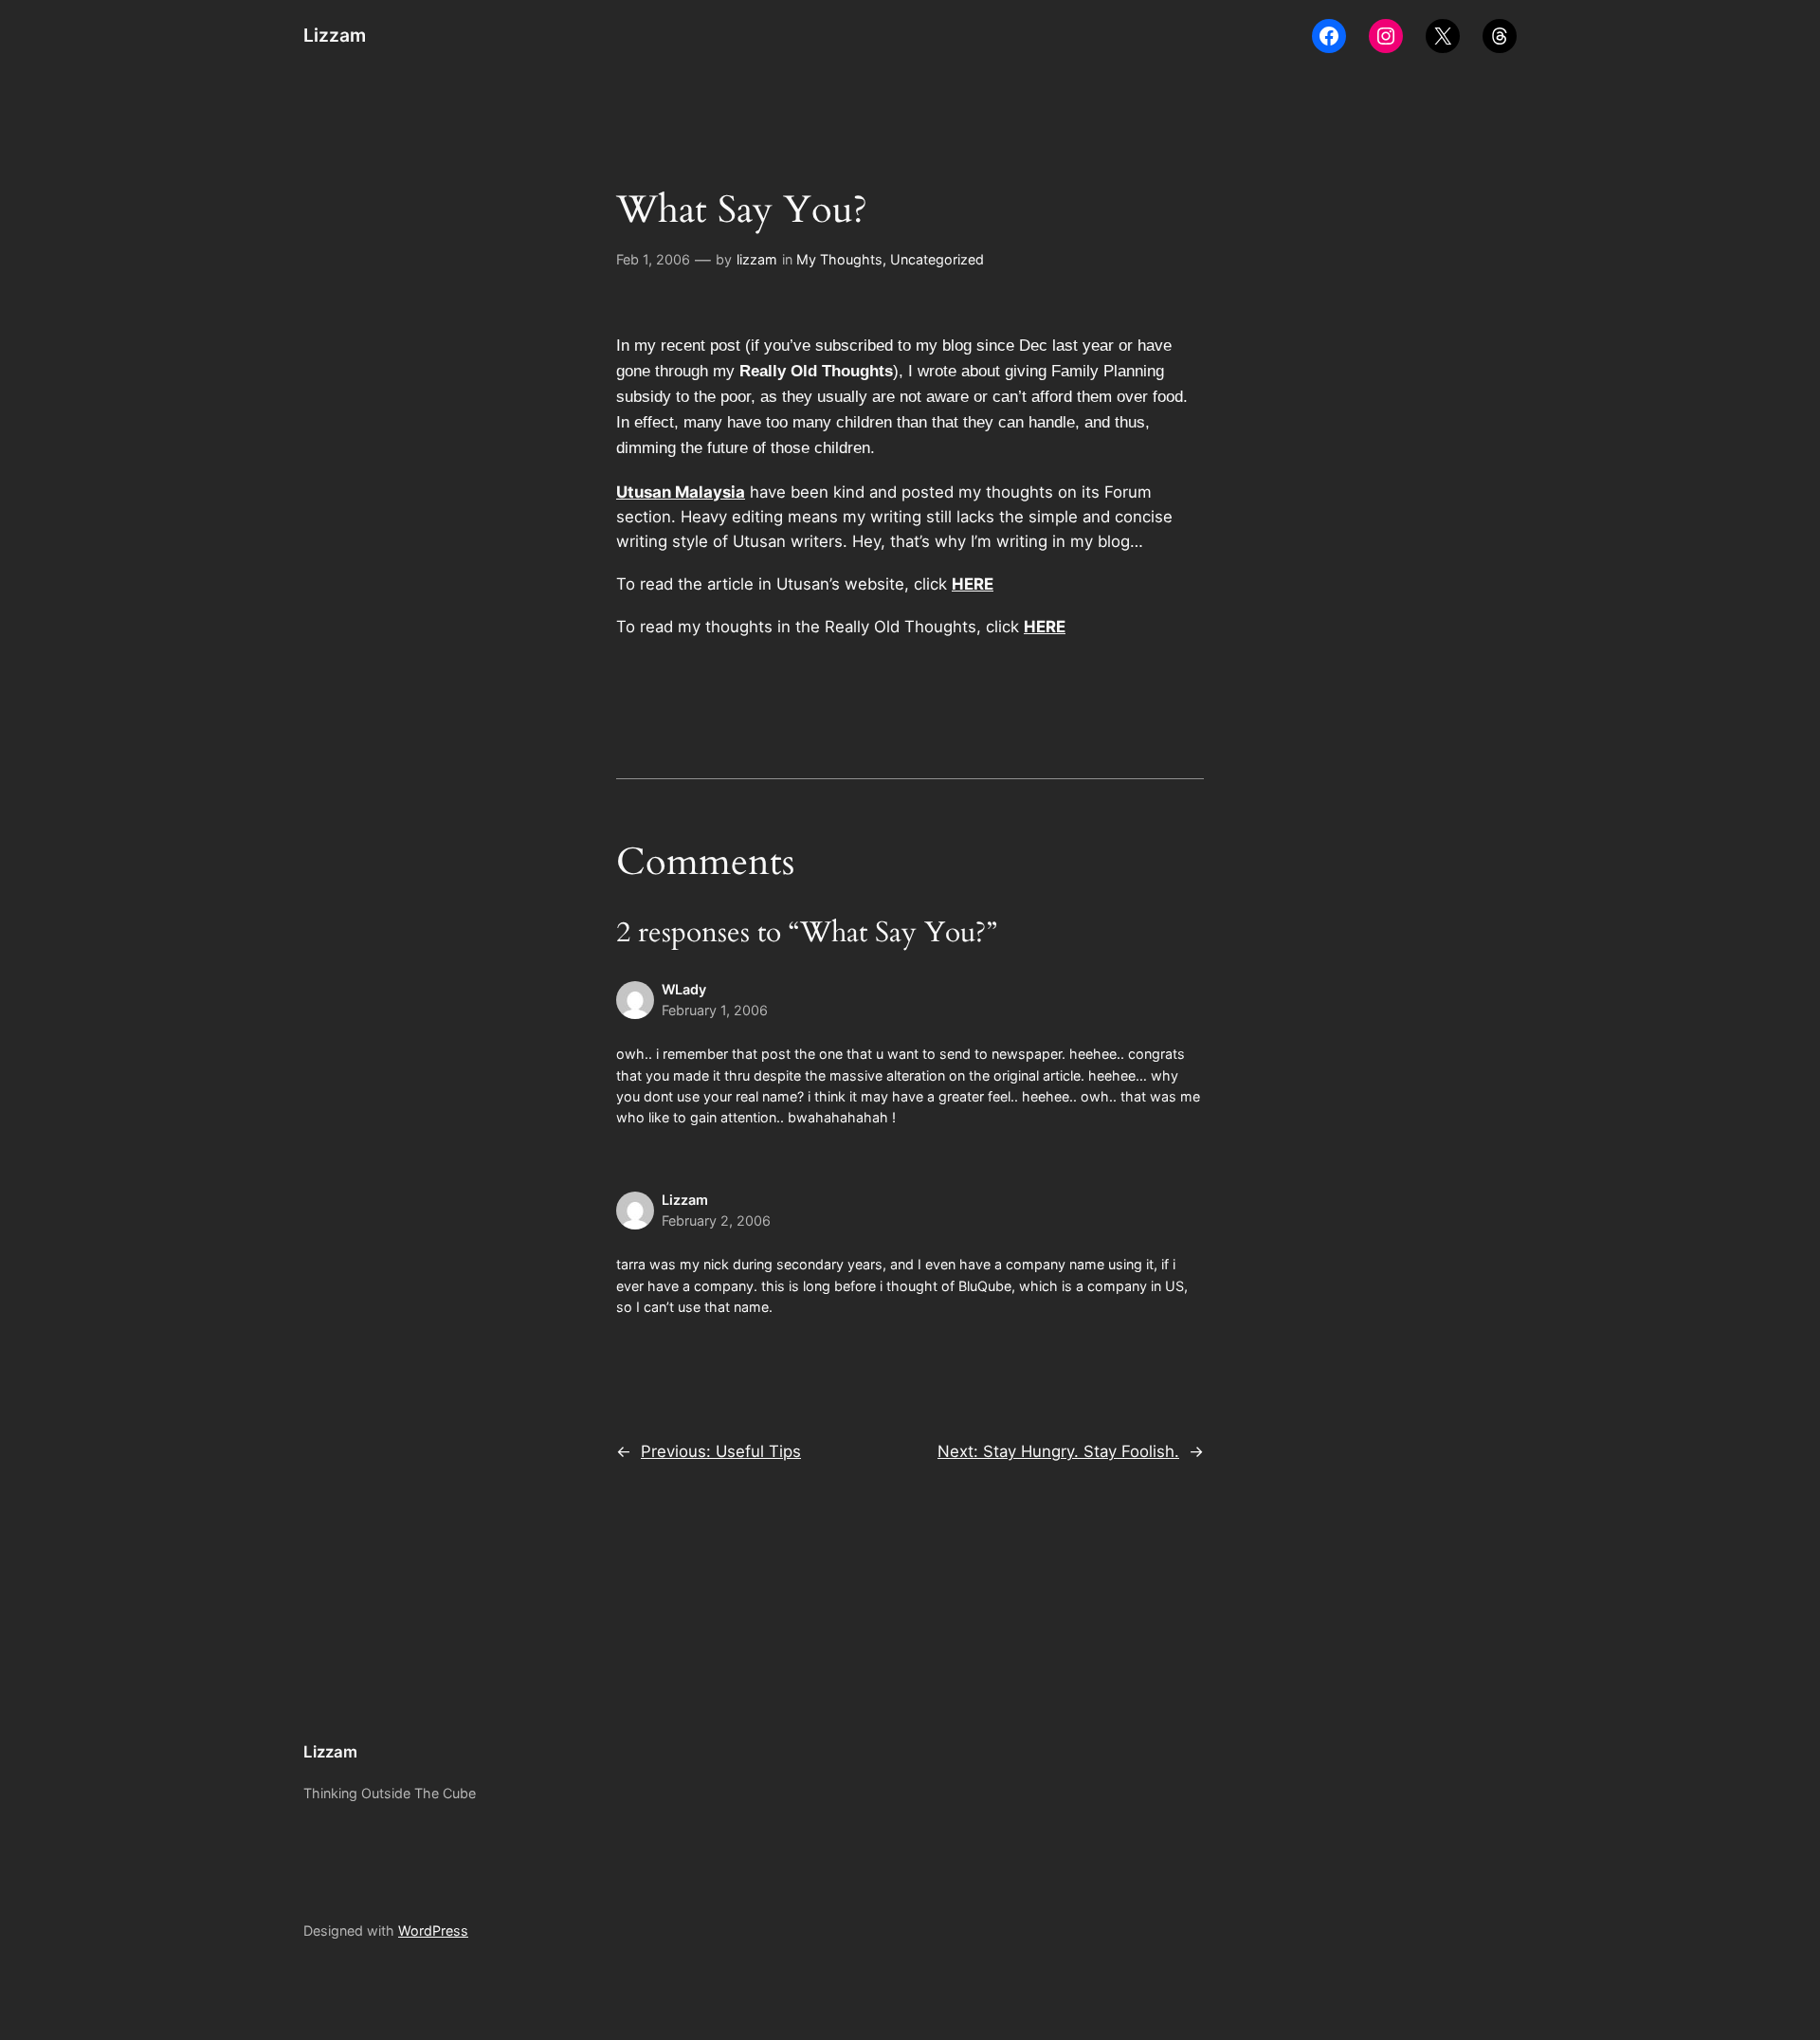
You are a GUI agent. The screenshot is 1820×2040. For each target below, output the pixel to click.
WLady (684, 989)
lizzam (757, 259)
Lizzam (335, 35)
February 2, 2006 (716, 1220)
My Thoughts (839, 259)
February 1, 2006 (715, 1010)
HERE (973, 584)
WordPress (433, 1931)
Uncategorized (937, 259)
